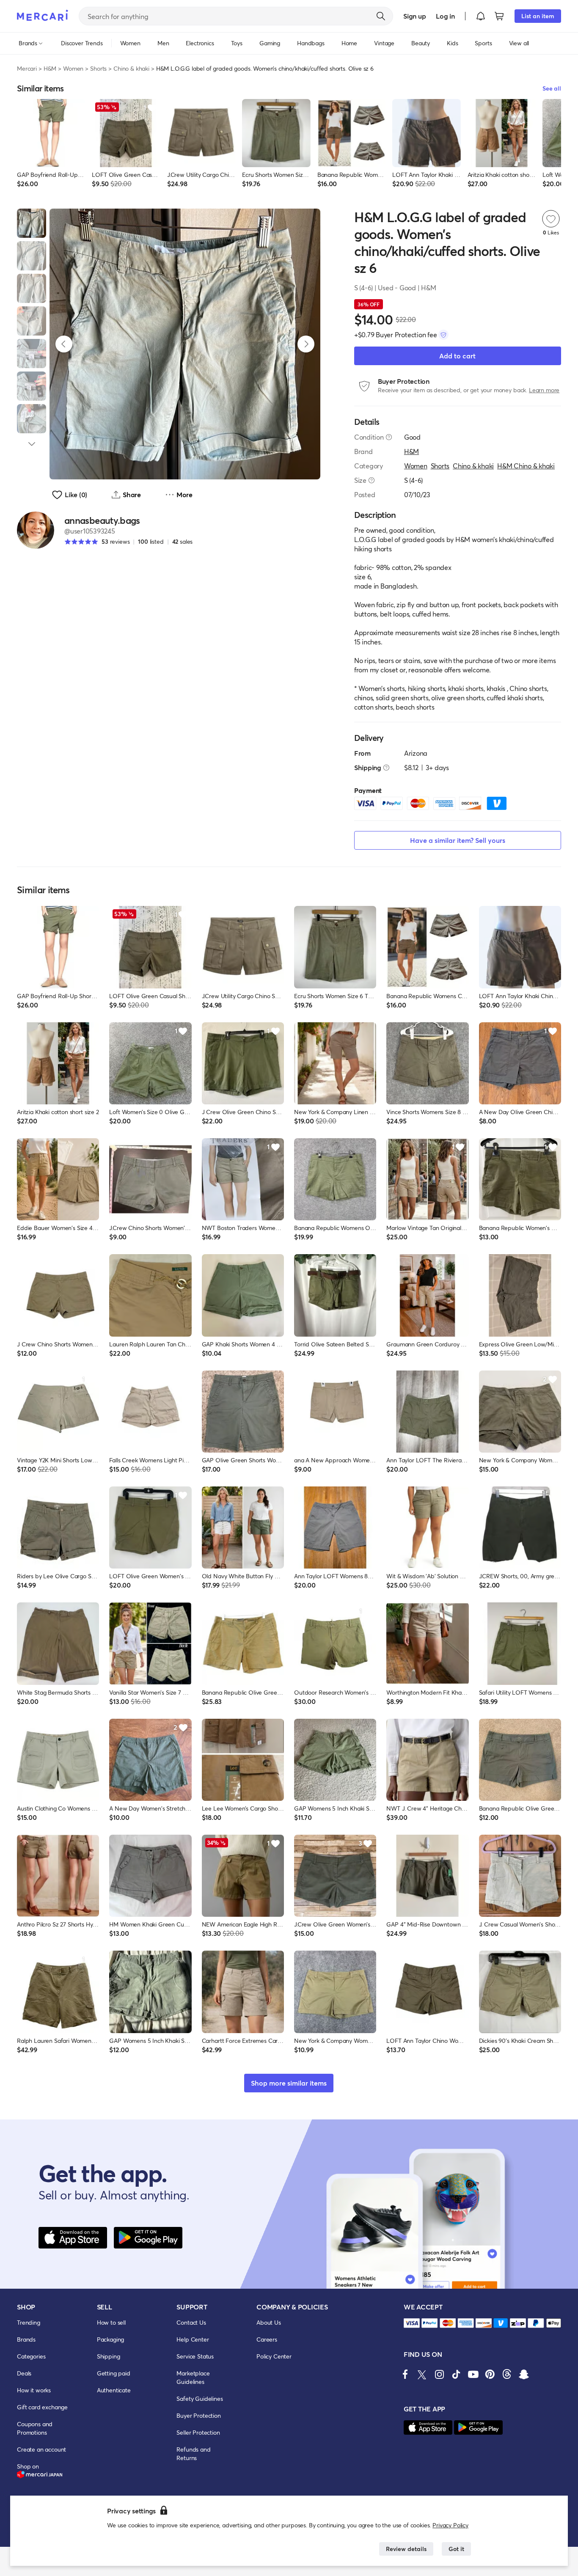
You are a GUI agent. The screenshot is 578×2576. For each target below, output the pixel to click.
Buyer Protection (198, 2415)
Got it (456, 2549)
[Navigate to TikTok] (456, 2374)
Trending (29, 2322)
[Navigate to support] (412, 2323)
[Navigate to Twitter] (422, 2374)
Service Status (195, 2356)
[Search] (381, 16)
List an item (538, 16)
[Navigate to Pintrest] (490, 2374)
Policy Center (274, 2356)
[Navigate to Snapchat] (524, 2374)
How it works (34, 2390)
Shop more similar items (289, 2083)
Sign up (414, 16)
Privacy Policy (450, 2525)
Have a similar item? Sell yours (458, 840)
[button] (481, 16)
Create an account (41, 2449)
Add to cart (457, 356)
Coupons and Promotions (35, 2428)
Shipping (109, 2356)
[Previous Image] (64, 344)
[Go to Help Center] (389, 437)
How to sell (111, 2322)
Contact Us (191, 2322)
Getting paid (114, 2373)
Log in (445, 16)
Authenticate (114, 2390)
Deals (24, 2373)
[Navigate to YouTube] (473, 2374)
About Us (269, 2322)
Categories (31, 2356)
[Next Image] (306, 344)
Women (73, 68)
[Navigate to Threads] (507, 2374)
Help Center (193, 2339)
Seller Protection (198, 2432)
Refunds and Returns (193, 2454)
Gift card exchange (42, 2407)
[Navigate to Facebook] (405, 2374)
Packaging (111, 2339)
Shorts (98, 68)
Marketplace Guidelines (193, 2377)
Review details (406, 2549)
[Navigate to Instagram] (439, 2374)
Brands (26, 2339)
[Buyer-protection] (443, 335)
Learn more (544, 390)
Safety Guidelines (200, 2398)
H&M (50, 68)
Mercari (27, 68)
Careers (267, 2339)
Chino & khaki (131, 68)
